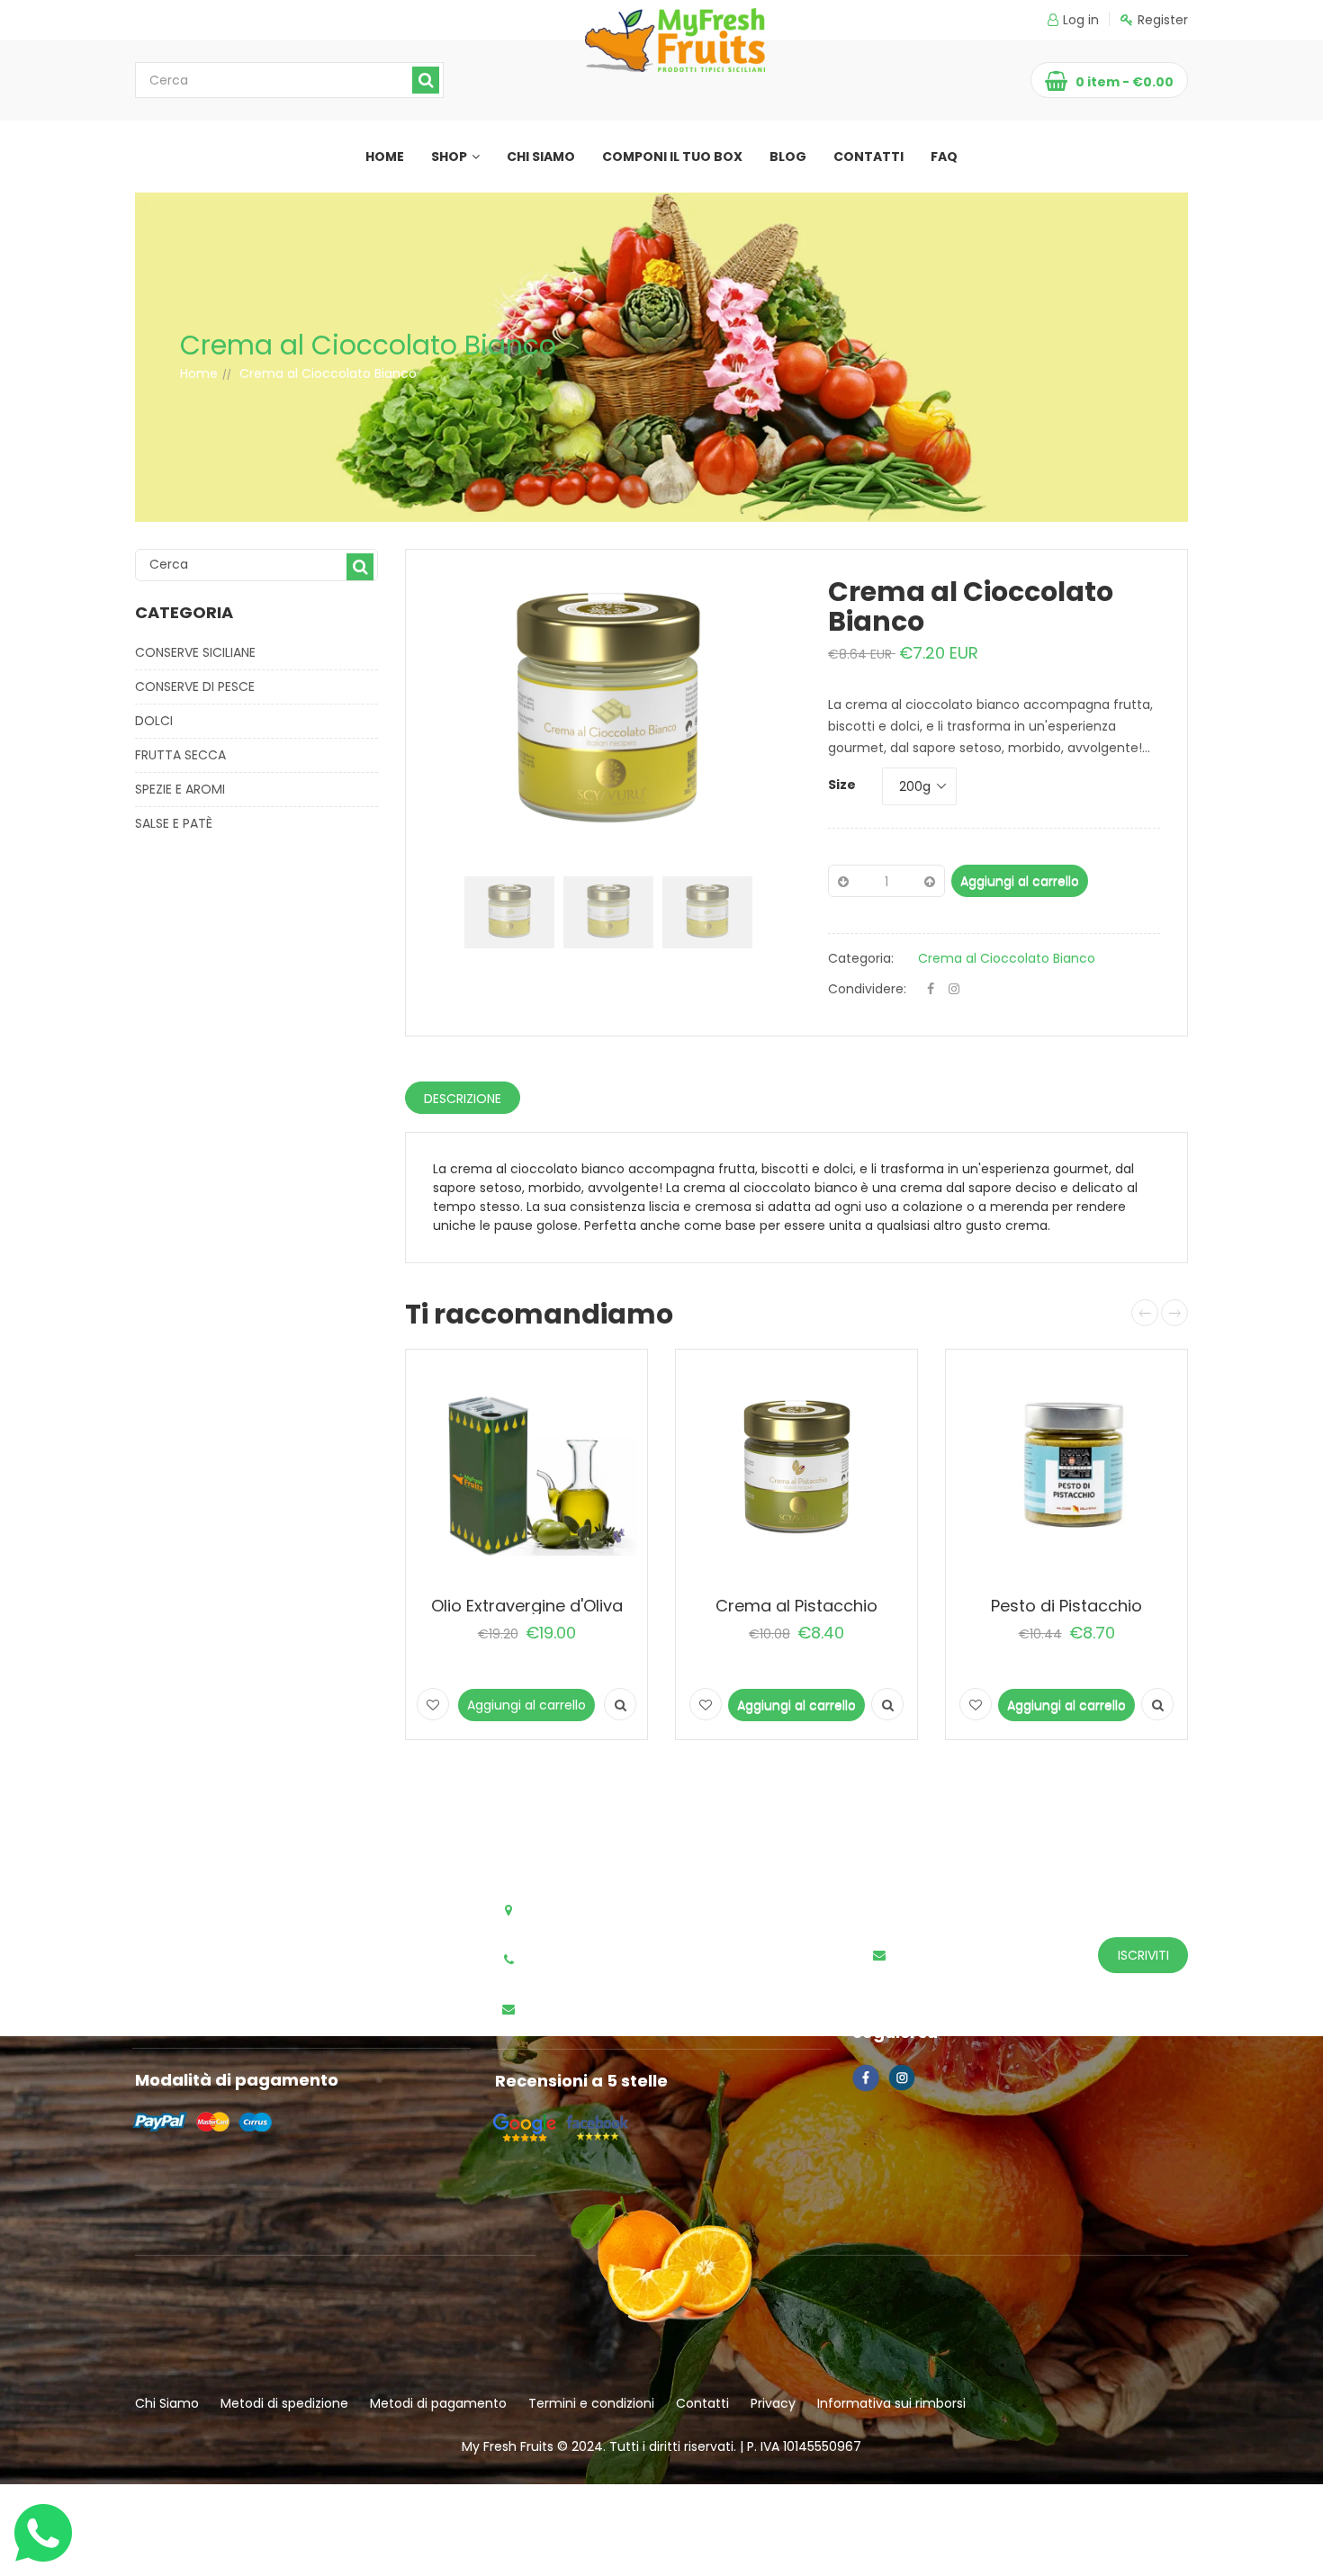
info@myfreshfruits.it (602, 2010)
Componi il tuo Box (672, 157)
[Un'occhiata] (620, 1704)
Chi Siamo (167, 2403)
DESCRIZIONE (463, 1099)
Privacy (773, 2403)
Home (199, 373)
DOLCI (154, 721)
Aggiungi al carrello (1020, 881)
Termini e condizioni (591, 2403)
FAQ (944, 157)
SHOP (449, 157)
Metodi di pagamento (438, 2403)
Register (1163, 20)
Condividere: (867, 989)
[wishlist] (433, 1704)
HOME (385, 157)
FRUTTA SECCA (180, 755)
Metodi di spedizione (284, 2403)
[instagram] (954, 989)
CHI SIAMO (541, 157)
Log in (1081, 20)
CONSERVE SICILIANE (195, 652)
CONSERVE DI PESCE (195, 687)
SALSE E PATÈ (174, 823)
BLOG (788, 157)
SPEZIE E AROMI (180, 789)
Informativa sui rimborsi (891, 2403)
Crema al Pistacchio (796, 1606)
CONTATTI (868, 157)
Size (842, 785)
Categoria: (861, 958)
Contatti (702, 2403)
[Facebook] (931, 989)
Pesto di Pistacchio (1066, 1606)
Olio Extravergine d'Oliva (527, 1606)
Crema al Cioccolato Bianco (1007, 958)
